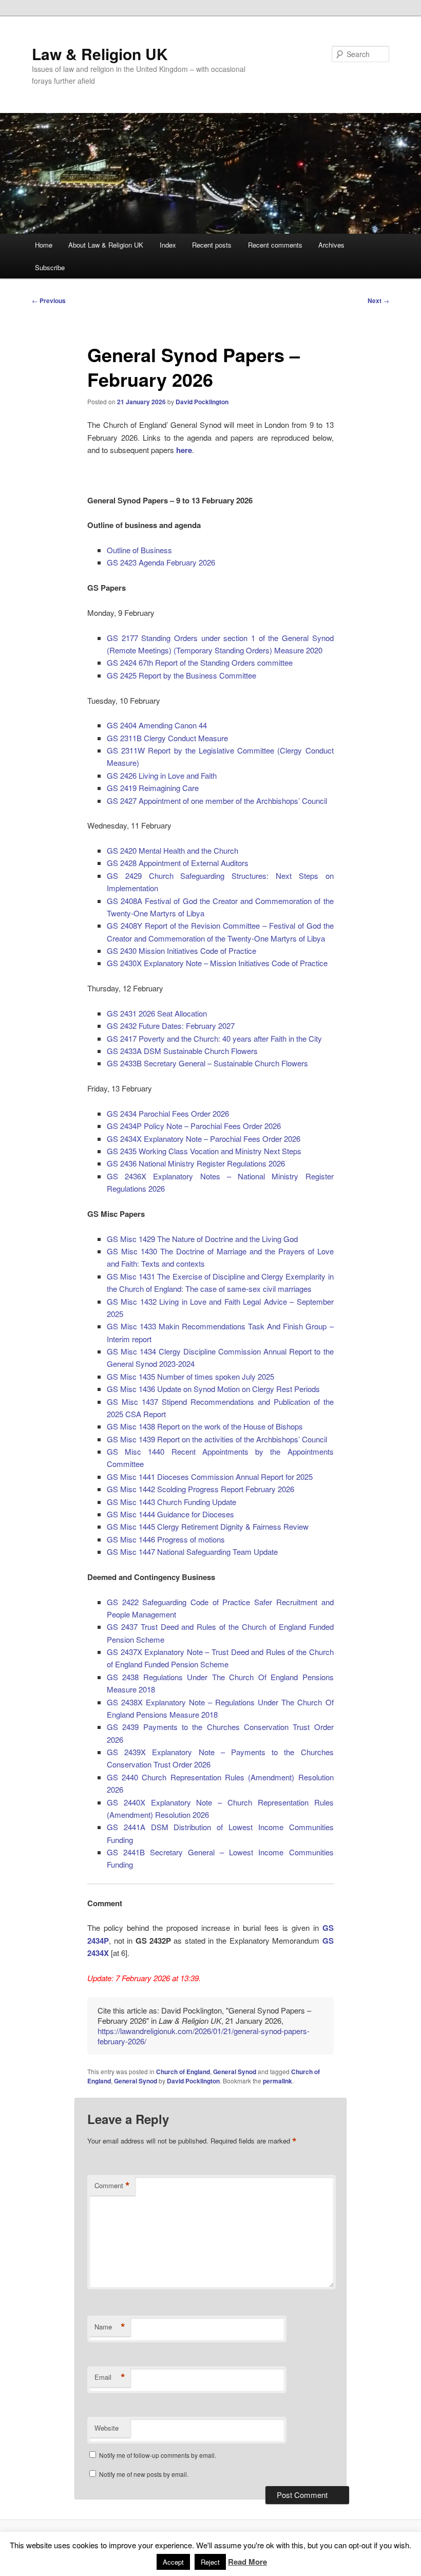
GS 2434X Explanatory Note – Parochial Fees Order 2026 (204, 1139)
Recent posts (212, 245)
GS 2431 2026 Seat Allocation (157, 1013)
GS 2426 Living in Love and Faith (162, 775)
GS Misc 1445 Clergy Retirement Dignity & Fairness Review (208, 1526)
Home (44, 245)
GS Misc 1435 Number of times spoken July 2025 (190, 1376)
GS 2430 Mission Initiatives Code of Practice (181, 951)
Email (110, 2377)
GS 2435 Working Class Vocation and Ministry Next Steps (204, 1151)
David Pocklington (202, 402)
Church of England (183, 2072)
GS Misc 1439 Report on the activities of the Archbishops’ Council (217, 1439)
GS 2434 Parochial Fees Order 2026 (168, 1113)
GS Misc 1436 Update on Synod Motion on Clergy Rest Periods (213, 1389)
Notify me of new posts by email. (144, 2474)
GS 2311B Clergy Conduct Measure (167, 738)
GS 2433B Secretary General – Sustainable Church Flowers (207, 1063)
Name (110, 2327)
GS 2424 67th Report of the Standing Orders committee (200, 662)
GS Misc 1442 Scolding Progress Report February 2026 (200, 1489)
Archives (331, 245)
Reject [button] (210, 2562)
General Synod (235, 2072)
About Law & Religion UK (106, 245)
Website (107, 2428)
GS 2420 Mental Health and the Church (173, 850)
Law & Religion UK (100, 54)
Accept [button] (173, 2562)
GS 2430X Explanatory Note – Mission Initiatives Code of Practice (217, 963)
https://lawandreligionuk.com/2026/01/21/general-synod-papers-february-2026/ (204, 2036)
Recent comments (275, 245)
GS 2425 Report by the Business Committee (181, 675)
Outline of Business (139, 550)
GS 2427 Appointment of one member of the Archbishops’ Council (217, 801)
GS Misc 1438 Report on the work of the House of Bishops (205, 1426)
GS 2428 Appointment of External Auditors (178, 863)
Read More (247, 2562)
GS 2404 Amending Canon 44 (157, 725)
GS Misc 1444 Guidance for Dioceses (170, 1514)
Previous (49, 300)
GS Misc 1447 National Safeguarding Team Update (192, 1552)
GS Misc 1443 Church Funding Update (171, 1502)
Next (378, 300)
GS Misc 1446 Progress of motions (166, 1539)
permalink (278, 2081)
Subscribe (50, 267)
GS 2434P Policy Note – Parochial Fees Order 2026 (194, 1126)
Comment (112, 2186)
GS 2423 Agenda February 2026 (161, 562)
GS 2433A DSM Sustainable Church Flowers (182, 1051)
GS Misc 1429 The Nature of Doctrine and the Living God (202, 1239)
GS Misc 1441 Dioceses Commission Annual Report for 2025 (210, 1477)
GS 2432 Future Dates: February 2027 (171, 1026)
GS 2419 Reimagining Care (153, 788)
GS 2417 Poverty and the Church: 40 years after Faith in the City (214, 1038)
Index (168, 245)
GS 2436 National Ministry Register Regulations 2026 (196, 1163)
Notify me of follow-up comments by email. (158, 2455)
